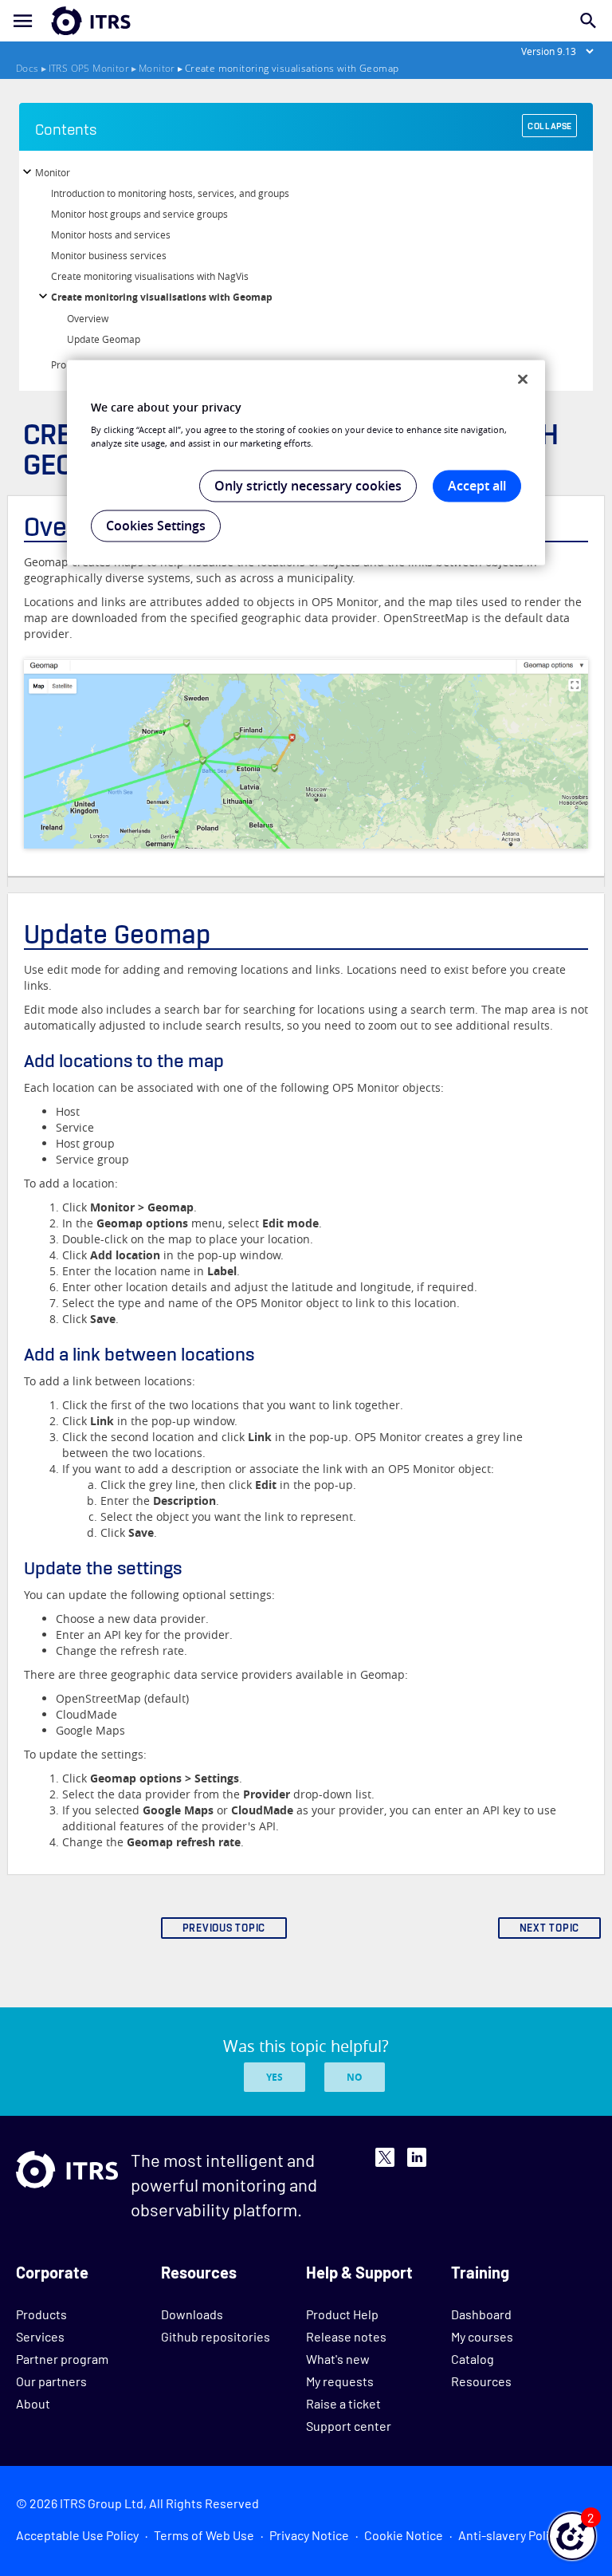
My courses (482, 2336)
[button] (572, 2536)
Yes (275, 2077)
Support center (349, 2426)
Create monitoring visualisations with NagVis (150, 276)
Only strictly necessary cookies (308, 486)
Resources (481, 2381)
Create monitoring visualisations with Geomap (162, 297)
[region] (306, 463)
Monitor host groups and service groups (139, 214)
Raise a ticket (343, 2403)
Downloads (192, 2314)
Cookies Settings (156, 526)
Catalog (473, 2359)
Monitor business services (109, 255)
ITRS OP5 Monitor (89, 68)
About (33, 2403)
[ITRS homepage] (65, 21)
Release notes (346, 2336)
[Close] (523, 379)
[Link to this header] (218, 934)
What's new (338, 2359)
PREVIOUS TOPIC (224, 1928)
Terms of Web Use (204, 2535)
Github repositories (216, 2336)
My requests (340, 2381)
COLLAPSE (550, 126)
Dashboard (481, 2314)
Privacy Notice (309, 2535)
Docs (27, 68)
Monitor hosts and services (111, 234)
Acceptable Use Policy (77, 2535)
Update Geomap (104, 339)
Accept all (477, 486)
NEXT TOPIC (550, 1928)
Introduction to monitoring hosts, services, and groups (170, 193)
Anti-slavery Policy (510, 2535)
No (355, 2077)
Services (40, 2336)
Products (41, 2314)
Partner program (62, 2359)
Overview (88, 318)
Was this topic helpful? (306, 2046)
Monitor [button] (53, 172)
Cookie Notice (404, 2535)
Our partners (51, 2381)
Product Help (342, 2314)
